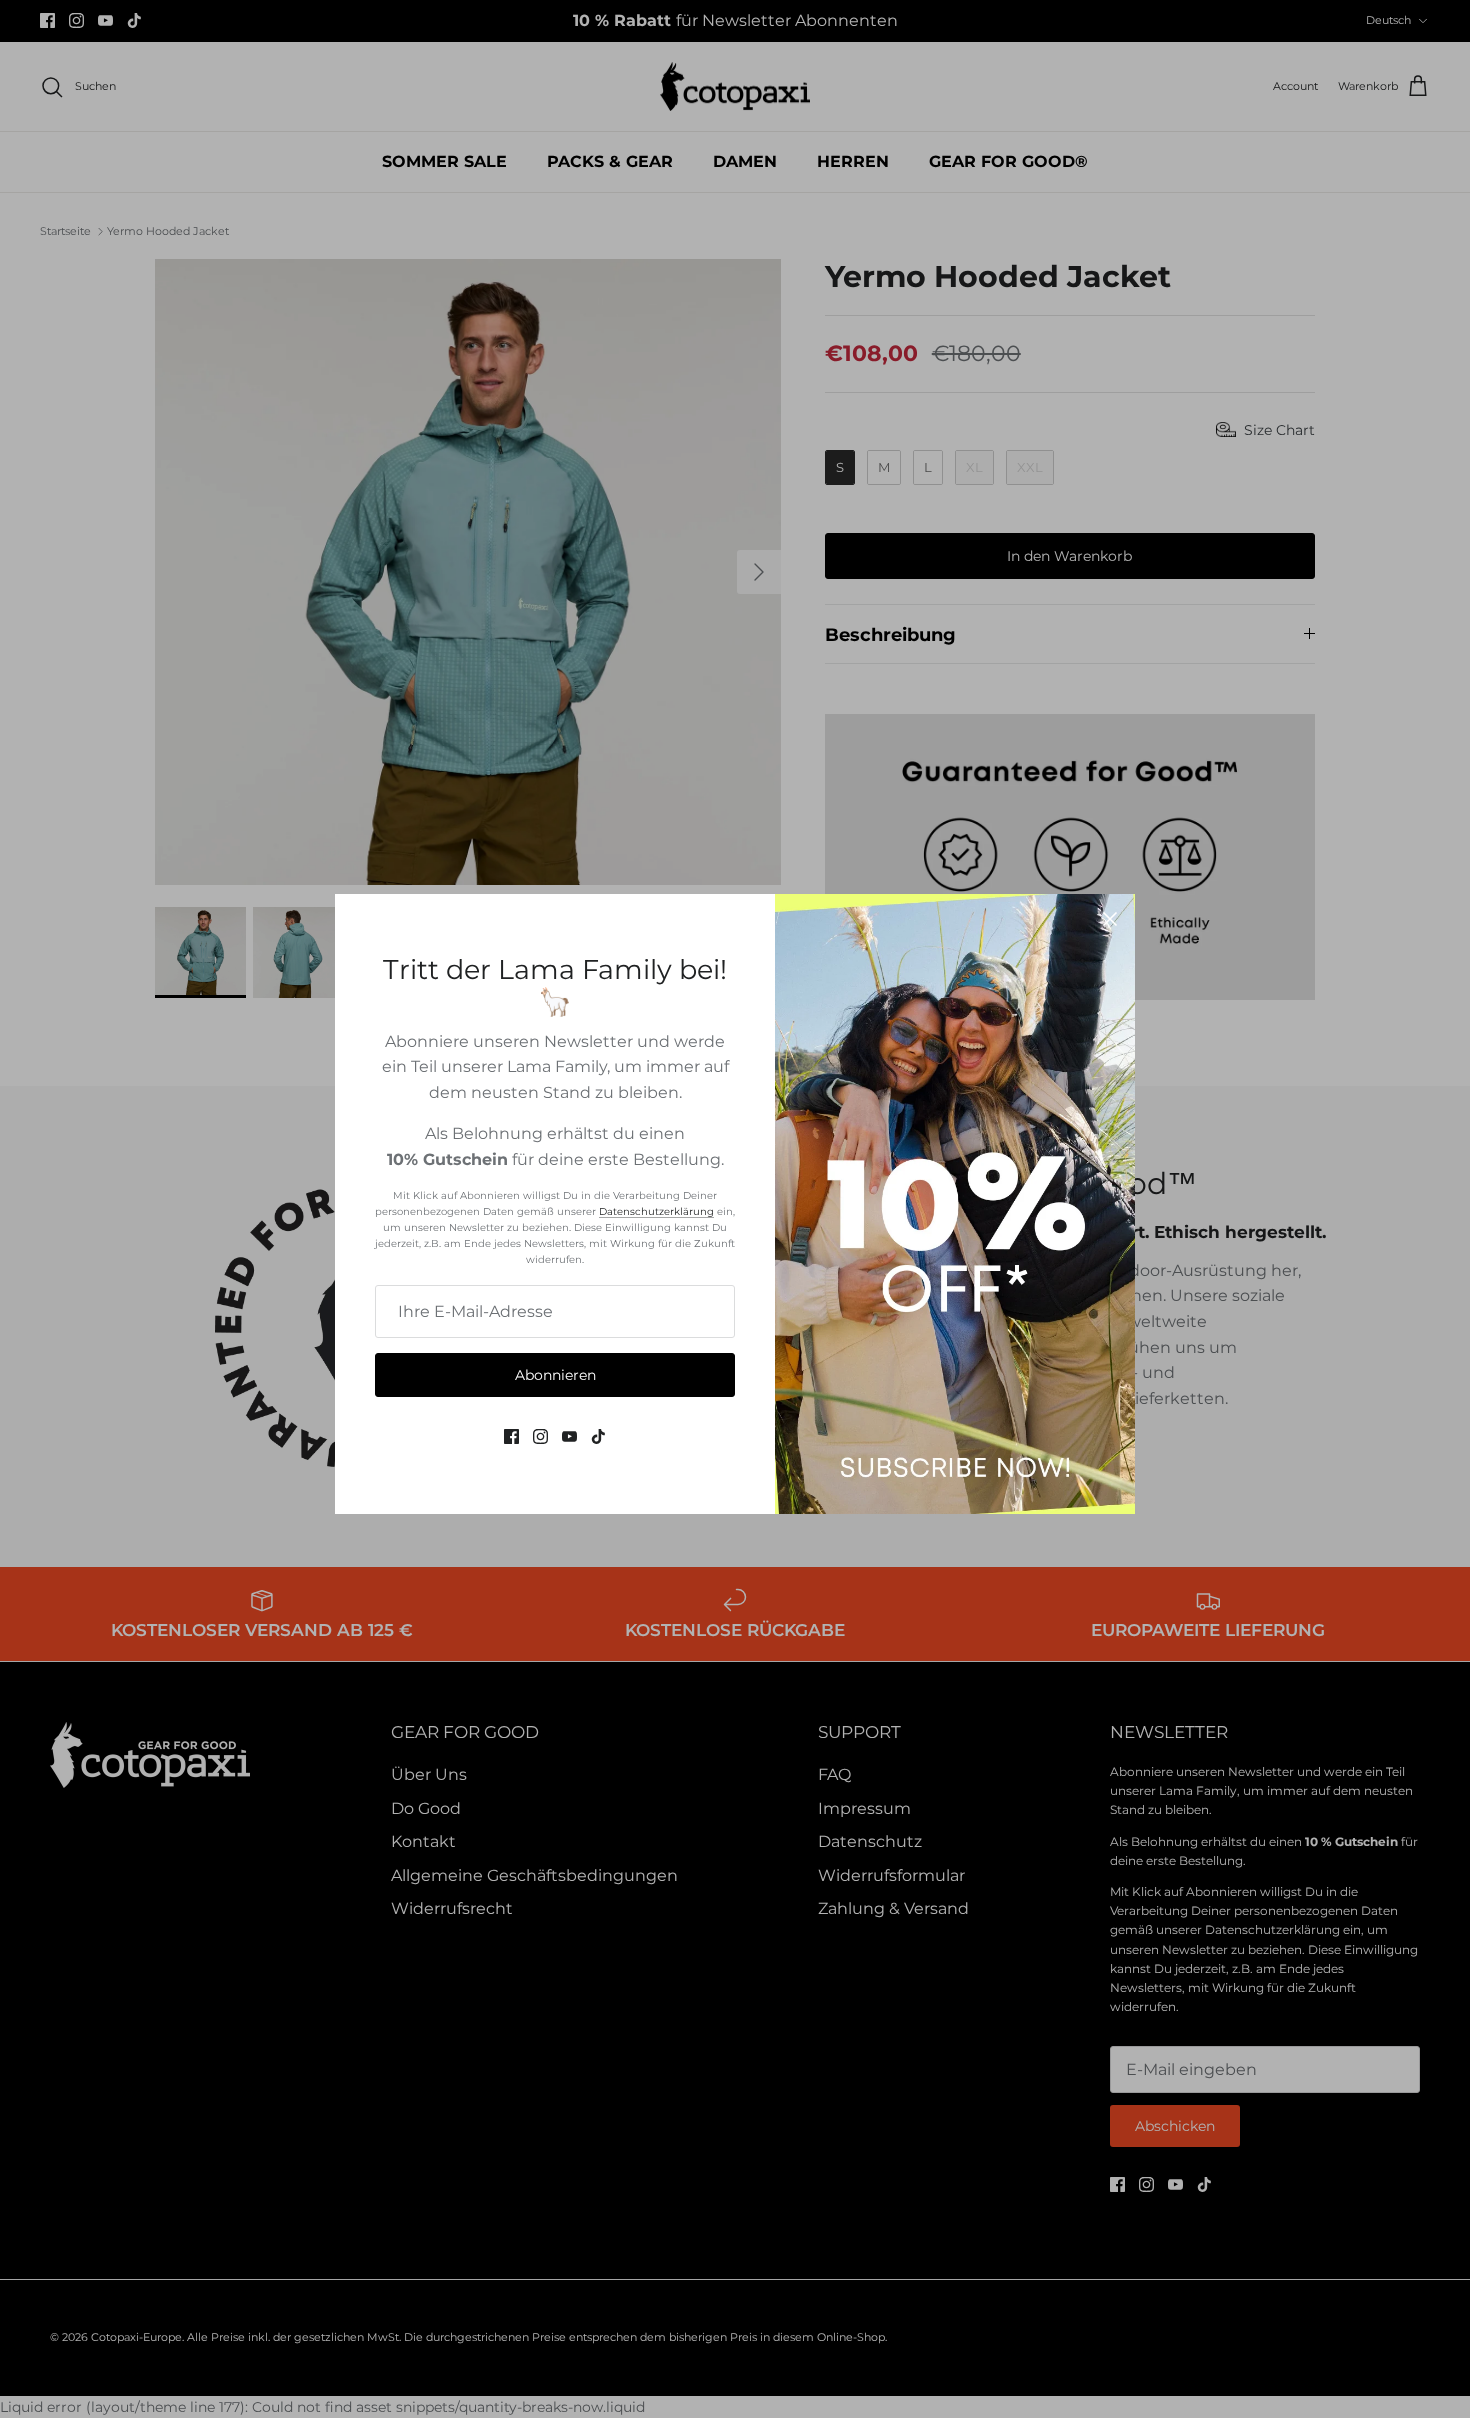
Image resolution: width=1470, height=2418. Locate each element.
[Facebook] (511, 1436)
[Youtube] (569, 1436)
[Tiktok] (598, 1436)
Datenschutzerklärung (656, 1211)
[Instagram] (540, 1436)
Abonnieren (555, 1375)
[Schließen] (1110, 919)
